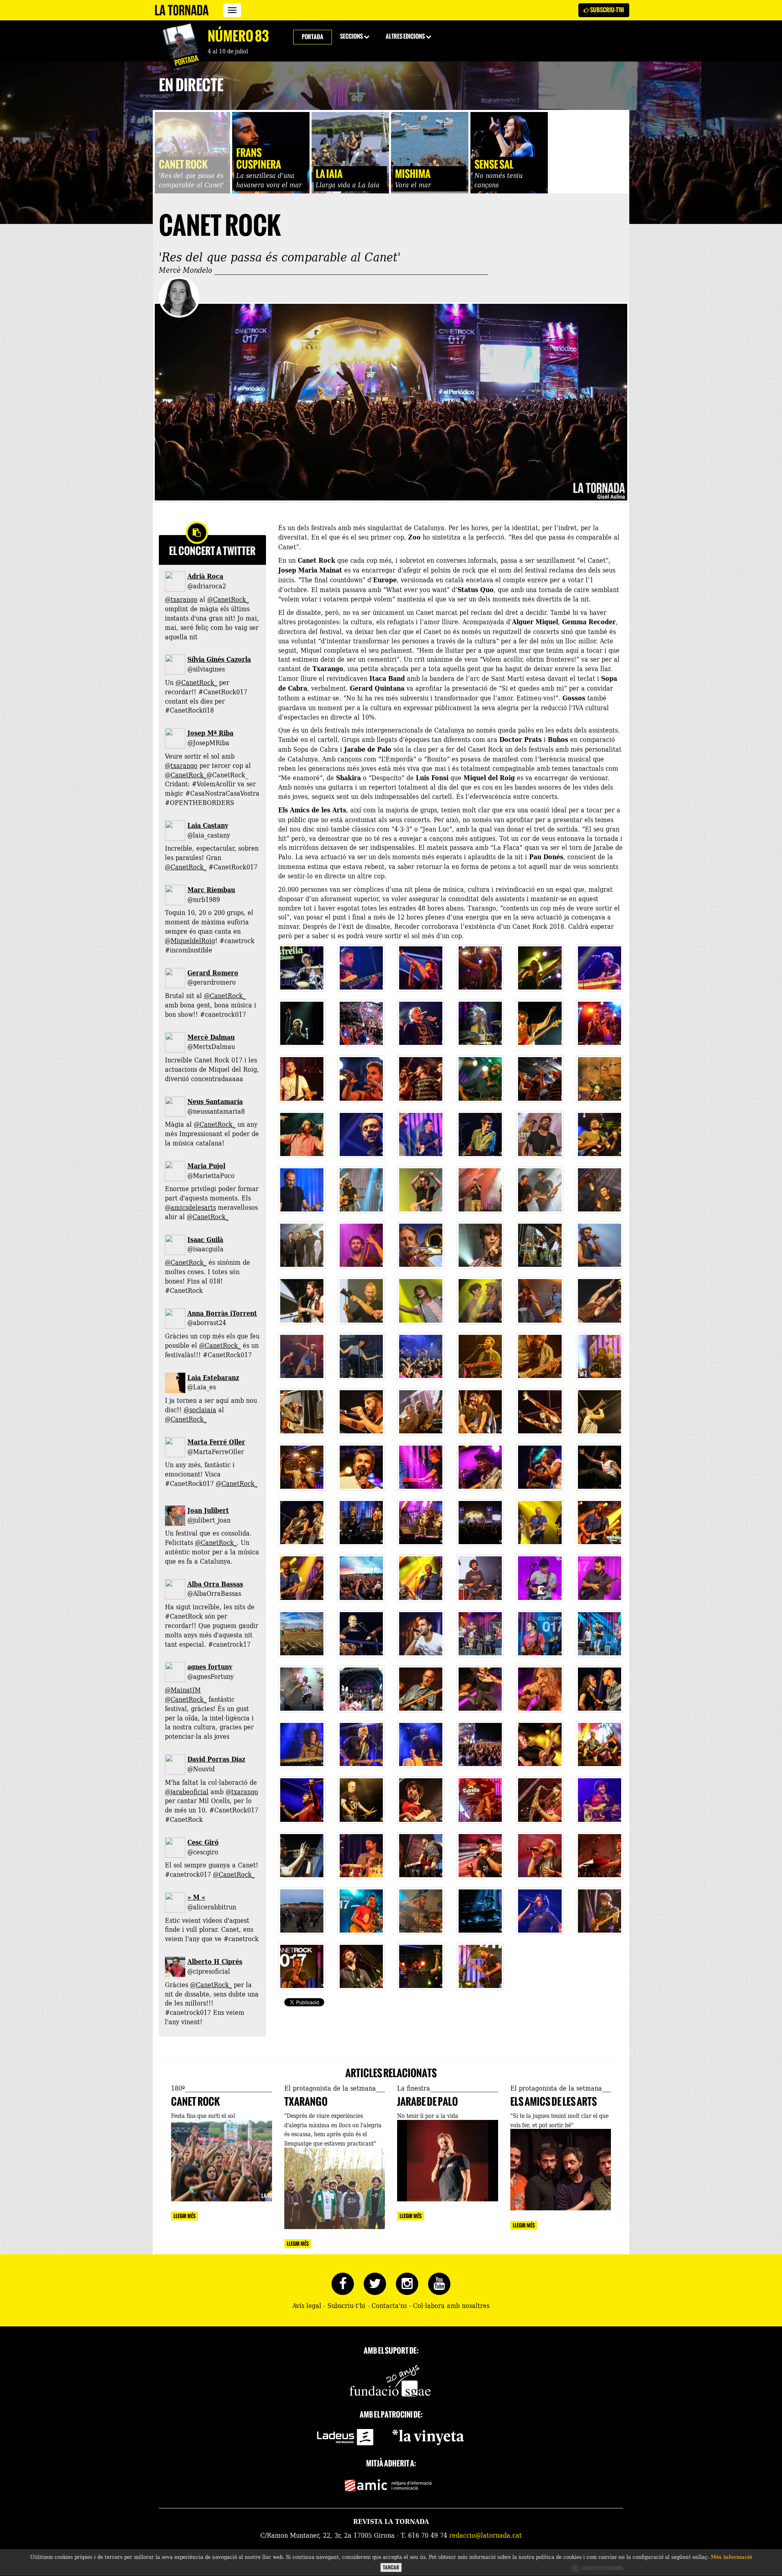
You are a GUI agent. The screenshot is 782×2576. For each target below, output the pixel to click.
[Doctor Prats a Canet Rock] (600, 1023)
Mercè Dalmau (211, 1037)
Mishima (413, 174)
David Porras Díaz (216, 1759)
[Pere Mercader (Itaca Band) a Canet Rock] (480, 1356)
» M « (196, 1897)
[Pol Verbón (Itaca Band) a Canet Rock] (600, 1356)
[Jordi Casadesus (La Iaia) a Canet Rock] (600, 1578)
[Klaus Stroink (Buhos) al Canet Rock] (421, 968)
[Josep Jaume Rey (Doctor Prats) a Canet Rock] (302, 1079)
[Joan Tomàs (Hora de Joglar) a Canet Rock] (361, 1245)
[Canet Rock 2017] (480, 1523)
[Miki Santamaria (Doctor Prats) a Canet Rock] (540, 1023)
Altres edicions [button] (406, 36)
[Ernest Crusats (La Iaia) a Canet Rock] (540, 1578)
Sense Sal (494, 165)
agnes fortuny (210, 1667)
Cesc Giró (203, 1842)
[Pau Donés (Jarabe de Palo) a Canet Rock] (302, 1467)
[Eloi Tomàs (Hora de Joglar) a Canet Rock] (302, 1301)
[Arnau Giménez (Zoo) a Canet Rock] (361, 1966)
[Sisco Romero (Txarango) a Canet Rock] (540, 1856)
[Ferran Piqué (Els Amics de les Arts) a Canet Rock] (600, 1134)
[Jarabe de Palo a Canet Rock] (421, 1467)
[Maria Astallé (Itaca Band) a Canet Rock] (600, 1412)
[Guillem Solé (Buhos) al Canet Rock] (480, 968)
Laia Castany (208, 825)
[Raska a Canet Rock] (480, 1634)
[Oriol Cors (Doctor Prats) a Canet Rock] (480, 1023)
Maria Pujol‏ (206, 1166)
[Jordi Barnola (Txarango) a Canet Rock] (302, 1856)
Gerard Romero (213, 973)
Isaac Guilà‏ (205, 1239)
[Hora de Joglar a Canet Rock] (540, 1245)
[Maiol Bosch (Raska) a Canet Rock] (421, 1634)
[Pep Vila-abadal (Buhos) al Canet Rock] (600, 968)
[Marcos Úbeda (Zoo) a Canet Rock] (421, 1966)
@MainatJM (183, 1690)
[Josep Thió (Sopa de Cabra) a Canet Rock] (361, 1744)
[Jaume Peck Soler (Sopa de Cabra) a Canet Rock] (540, 1744)
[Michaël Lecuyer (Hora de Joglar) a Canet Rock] (421, 1245)
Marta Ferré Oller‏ (216, 1442)
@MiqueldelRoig (190, 940)
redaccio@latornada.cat (485, 2535)
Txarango (306, 2102)
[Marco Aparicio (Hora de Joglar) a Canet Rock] (361, 1301)
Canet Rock (183, 165)
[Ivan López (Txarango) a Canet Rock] (540, 1800)
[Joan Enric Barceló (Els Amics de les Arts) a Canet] (480, 1079)
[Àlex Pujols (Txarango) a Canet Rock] (421, 1800)
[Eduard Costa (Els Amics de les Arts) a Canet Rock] (302, 1134)
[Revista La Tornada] (182, 10)
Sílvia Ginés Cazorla (219, 659)
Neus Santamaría (215, 1101)
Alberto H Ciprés (215, 1961)
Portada (313, 37)
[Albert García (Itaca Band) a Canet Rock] (361, 1412)
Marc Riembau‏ (211, 890)
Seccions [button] (352, 36)
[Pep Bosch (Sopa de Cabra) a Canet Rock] (361, 1800)
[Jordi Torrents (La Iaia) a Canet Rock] (480, 1578)
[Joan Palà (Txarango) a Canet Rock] (421, 1911)
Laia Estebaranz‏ (213, 1377)
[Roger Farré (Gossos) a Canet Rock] (600, 1190)
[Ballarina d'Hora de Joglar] (361, 1356)
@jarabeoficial (187, 1791)
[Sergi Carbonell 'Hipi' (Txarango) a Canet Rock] (421, 1856)
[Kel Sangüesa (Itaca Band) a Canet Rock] (540, 1356)
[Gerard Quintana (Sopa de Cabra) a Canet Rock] (480, 1689)
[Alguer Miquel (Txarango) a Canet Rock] (480, 1800)
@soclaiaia (200, 1409)
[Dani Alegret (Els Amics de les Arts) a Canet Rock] (480, 1134)
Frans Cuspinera (259, 159)
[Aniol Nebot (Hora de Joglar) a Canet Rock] (480, 1245)
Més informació (731, 2557)
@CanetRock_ (228, 599)
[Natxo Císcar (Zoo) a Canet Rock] (600, 1911)
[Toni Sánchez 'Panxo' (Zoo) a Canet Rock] (540, 1911)
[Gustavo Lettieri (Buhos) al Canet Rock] (361, 968)
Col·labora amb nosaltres (451, 2305)
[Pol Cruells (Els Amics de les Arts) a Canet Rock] (421, 1134)
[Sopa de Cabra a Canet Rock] (600, 1689)
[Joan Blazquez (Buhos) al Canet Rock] (302, 968)
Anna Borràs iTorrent (222, 1313)
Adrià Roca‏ (205, 576)
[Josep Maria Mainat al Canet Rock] (540, 1523)
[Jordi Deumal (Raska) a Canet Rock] (540, 1634)
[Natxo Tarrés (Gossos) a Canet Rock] (540, 1134)
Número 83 (238, 36)
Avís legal (307, 2305)
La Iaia (329, 174)
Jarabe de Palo (427, 2102)
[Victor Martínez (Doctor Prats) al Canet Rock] (302, 1023)
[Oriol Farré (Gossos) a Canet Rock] (421, 1190)
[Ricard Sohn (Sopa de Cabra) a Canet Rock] (302, 1744)
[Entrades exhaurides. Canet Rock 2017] (302, 1634)
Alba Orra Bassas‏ (215, 1584)
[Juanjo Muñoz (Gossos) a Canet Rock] (302, 1190)
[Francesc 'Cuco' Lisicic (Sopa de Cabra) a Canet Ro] (421, 1689)
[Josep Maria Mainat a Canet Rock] (421, 1578)
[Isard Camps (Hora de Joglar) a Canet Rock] (600, 1245)
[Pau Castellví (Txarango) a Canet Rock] (361, 1911)
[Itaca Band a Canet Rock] (421, 1412)
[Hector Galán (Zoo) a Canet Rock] (480, 1911)
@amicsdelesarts (190, 1207)
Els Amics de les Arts (554, 2102)
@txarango (181, 599)
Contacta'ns (389, 2305)
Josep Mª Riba (210, 733)
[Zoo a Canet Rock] (302, 1966)
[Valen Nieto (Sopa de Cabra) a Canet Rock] (421, 1744)
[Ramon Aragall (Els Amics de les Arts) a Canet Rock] (600, 1079)
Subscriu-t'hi (607, 10)
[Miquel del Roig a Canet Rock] (361, 1634)
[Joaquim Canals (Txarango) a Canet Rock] (302, 1800)
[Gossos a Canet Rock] (540, 1190)
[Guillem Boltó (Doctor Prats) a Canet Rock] (421, 1023)
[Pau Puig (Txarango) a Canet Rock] (361, 1856)
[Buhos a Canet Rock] (361, 1023)
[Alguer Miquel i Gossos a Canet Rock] (480, 1190)
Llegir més (185, 2216)
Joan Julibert (208, 1510)
